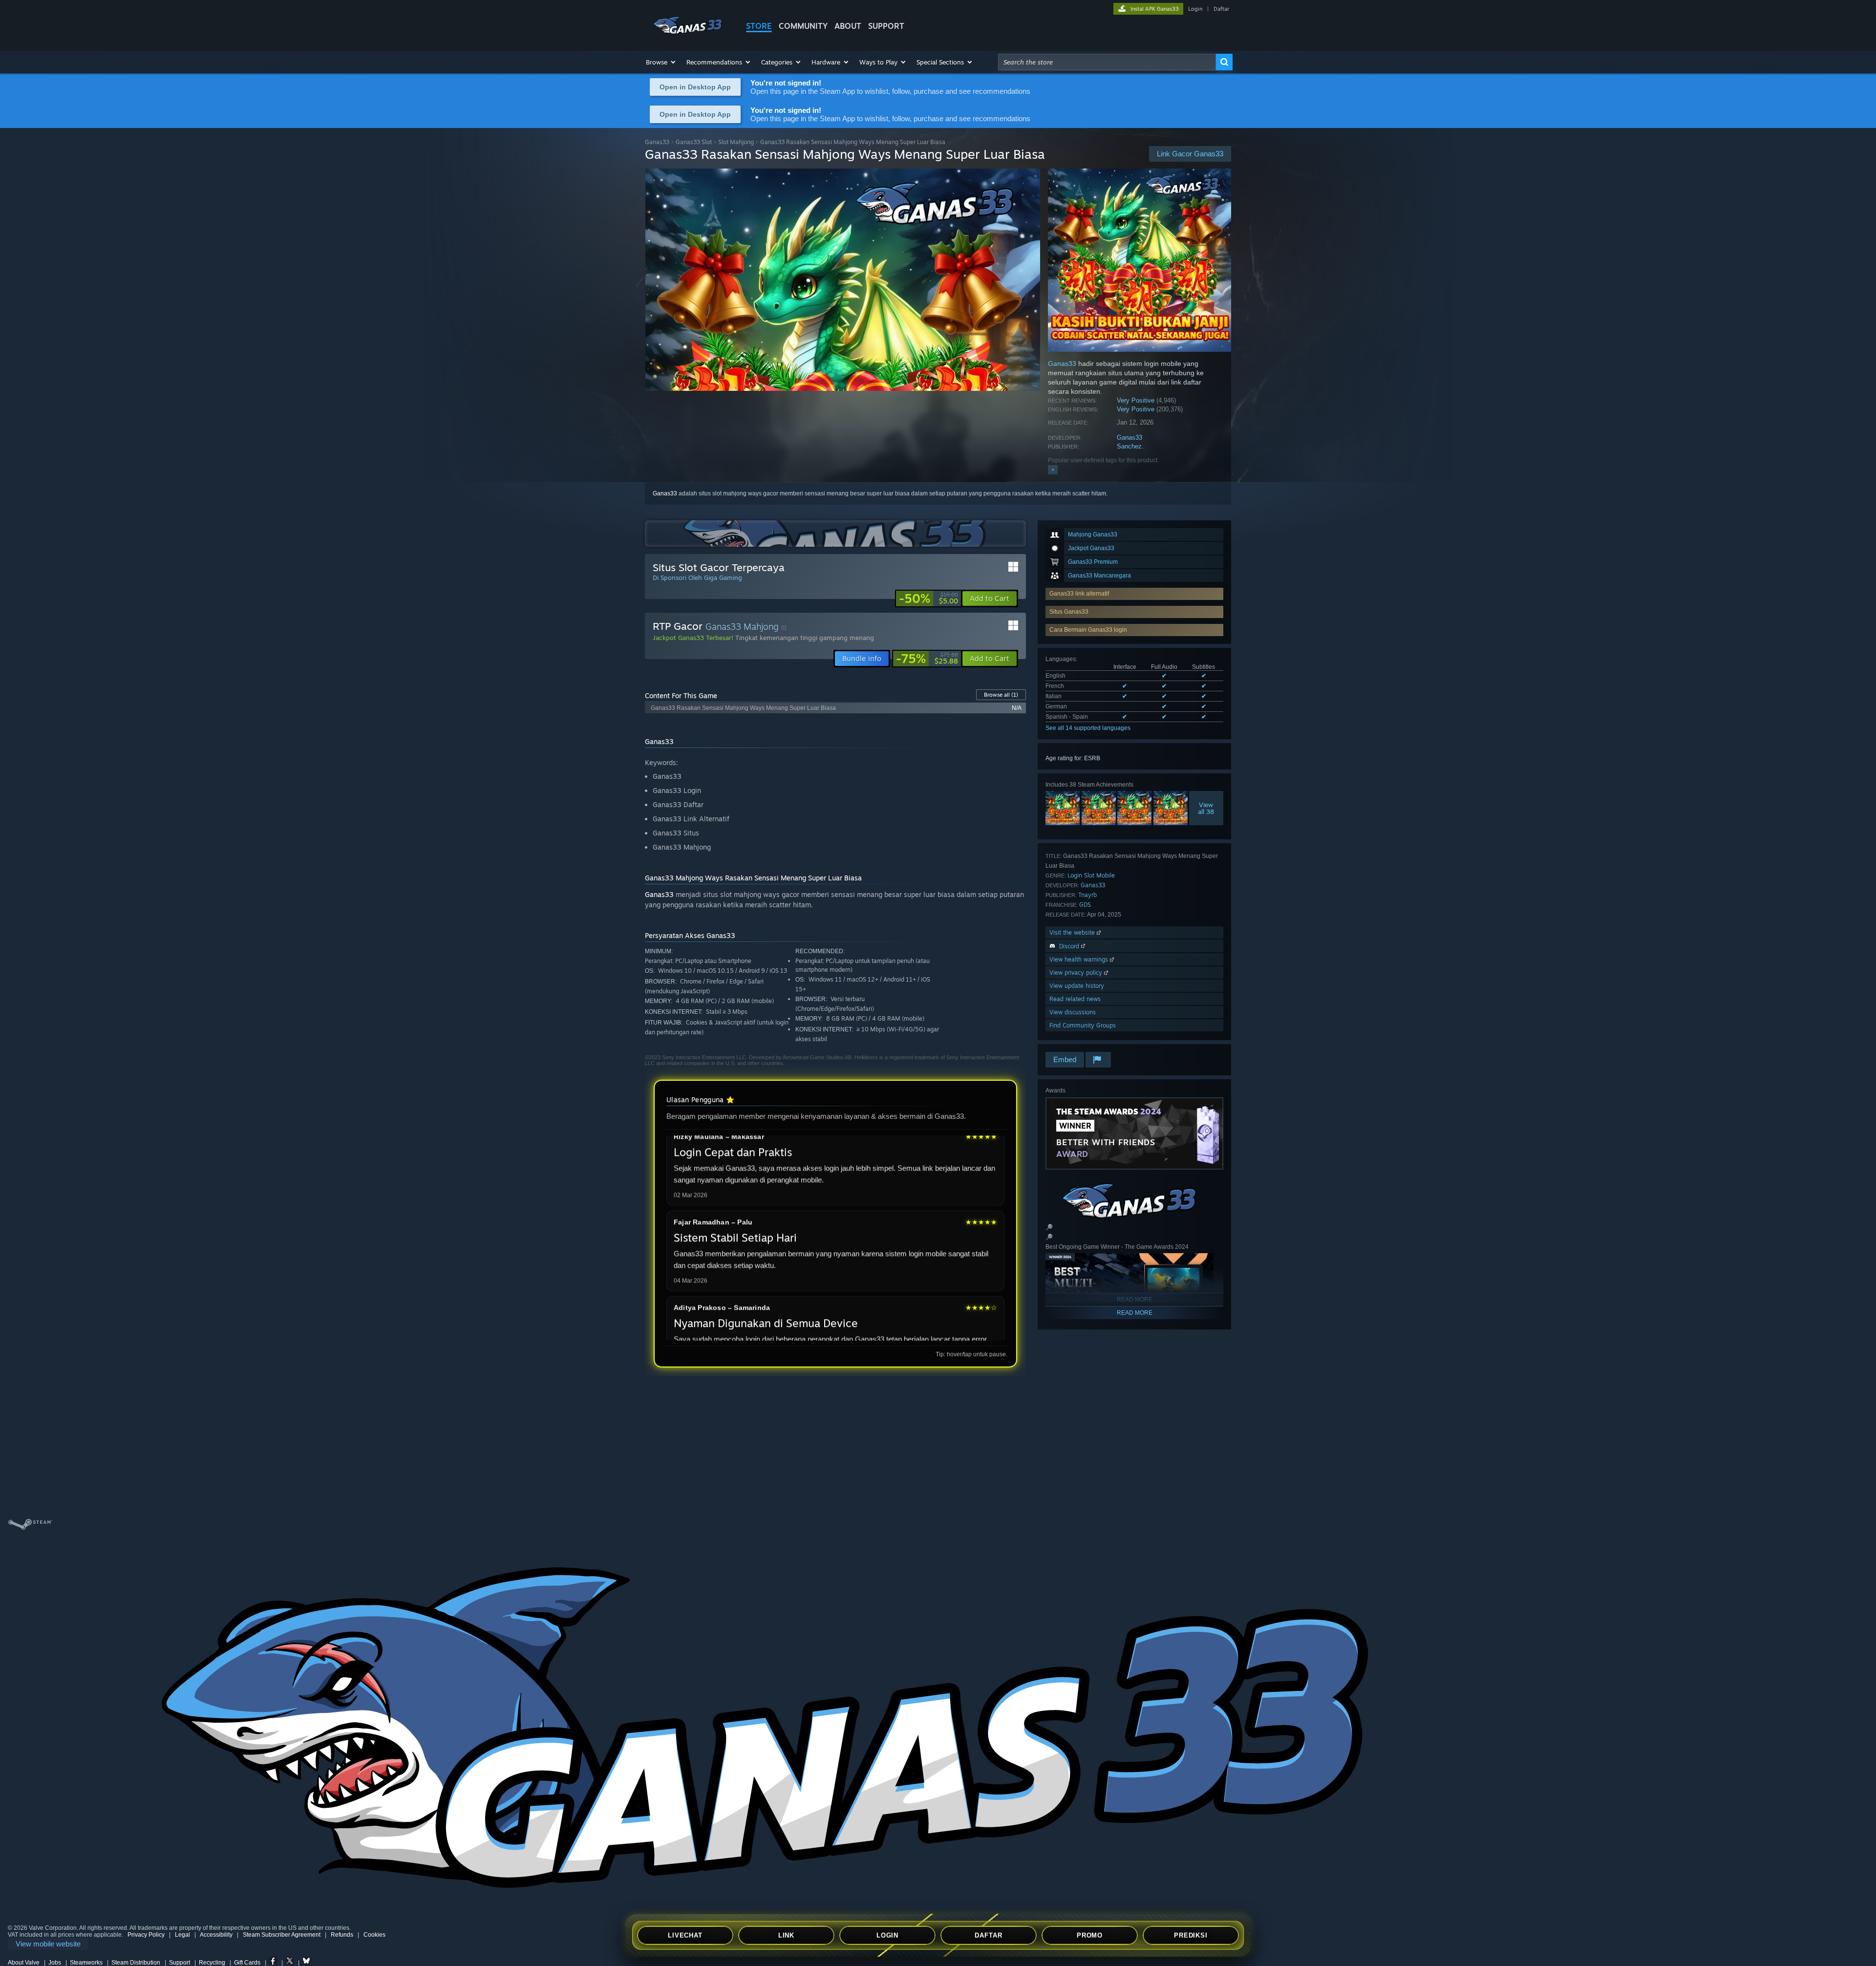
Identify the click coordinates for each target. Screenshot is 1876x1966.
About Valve (24, 1963)
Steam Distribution (136, 1963)
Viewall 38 (1206, 808)
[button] (661, 62)
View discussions (1073, 1012)
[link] (928, 598)
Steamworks (86, 1963)
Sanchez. (1130, 446)
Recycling (212, 1963)
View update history (1077, 986)
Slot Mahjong (736, 142)
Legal (182, 1935)
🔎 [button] (1049, 1227)
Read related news (1075, 999)
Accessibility (216, 1935)
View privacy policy (1077, 972)
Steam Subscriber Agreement (282, 1935)
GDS (1085, 905)
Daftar (1221, 9)
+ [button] (1053, 470)
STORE (759, 26)
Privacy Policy (146, 1935)
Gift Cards (247, 1963)
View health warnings (1080, 959)
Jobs (55, 1963)
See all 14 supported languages (1088, 728)
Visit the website (1073, 932)
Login (1195, 9)
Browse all (1001, 695)
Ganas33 (657, 142)
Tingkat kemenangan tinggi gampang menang (805, 638)
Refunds (342, 1935)
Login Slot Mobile (1091, 875)
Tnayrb (1087, 895)
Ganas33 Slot (694, 142)
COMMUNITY (803, 26)
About (848, 26)
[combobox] (1107, 62)
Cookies (374, 1935)
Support (180, 1963)
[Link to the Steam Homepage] (688, 33)
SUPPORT (886, 26)
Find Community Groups (1083, 1025)
